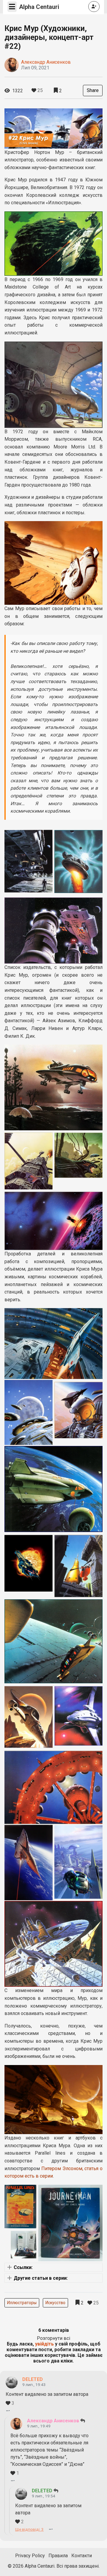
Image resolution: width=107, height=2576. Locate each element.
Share (93, 90)
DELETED (33, 2379)
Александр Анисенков (46, 62)
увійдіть (44, 2344)
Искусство (55, 2303)
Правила (58, 2556)
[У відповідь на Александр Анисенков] (56, 2491)
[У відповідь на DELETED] (83, 2421)
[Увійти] (94, 6)
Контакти (82, 2556)
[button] (53, 2267)
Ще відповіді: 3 (29, 2529)
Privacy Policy (30, 2556)
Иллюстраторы (22, 2303)
